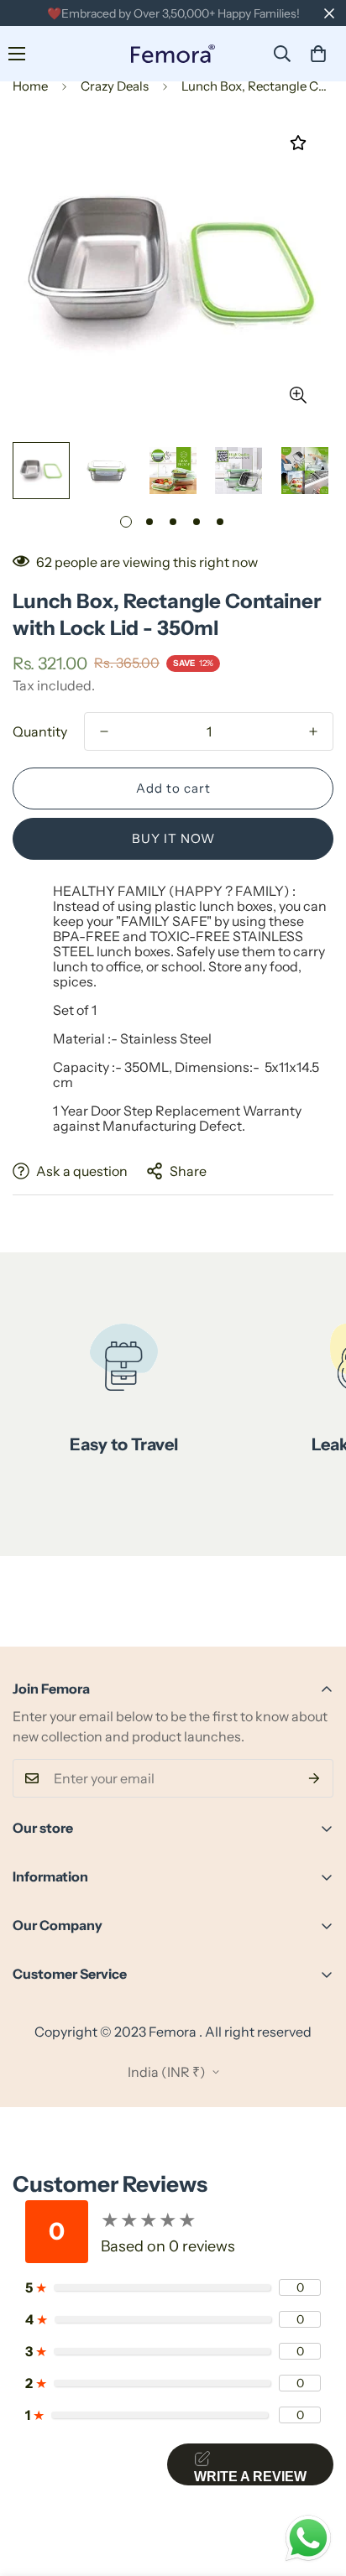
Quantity (40, 731)
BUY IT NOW (173, 838)
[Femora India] (173, 54)
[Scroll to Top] (316, 2487)
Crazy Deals (115, 86)
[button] (318, 54)
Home (30, 86)
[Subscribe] (315, 1778)
